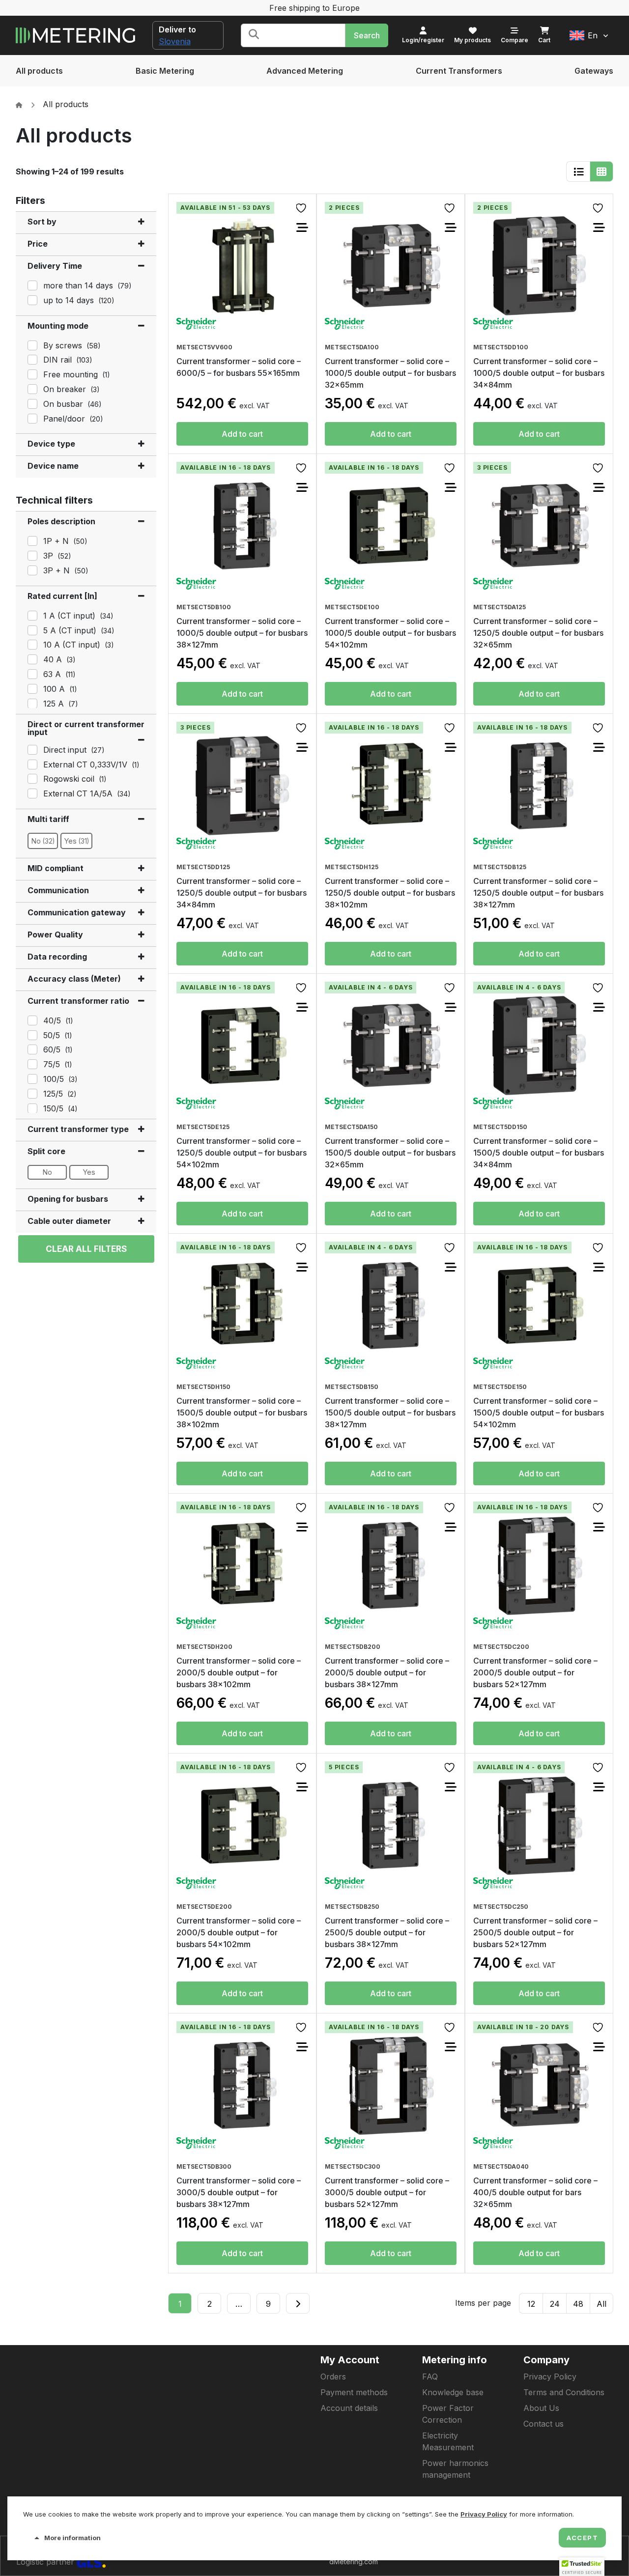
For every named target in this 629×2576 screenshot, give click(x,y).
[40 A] (31, 658)
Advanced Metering (305, 71)
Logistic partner (46, 2562)
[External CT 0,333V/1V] (31, 764)
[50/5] (31, 1034)
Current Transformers (459, 71)
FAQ (430, 2377)
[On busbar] (31, 403)
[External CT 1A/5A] (31, 793)
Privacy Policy (550, 2377)
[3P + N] (31, 569)
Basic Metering (165, 71)
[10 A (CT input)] (31, 644)
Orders (333, 2377)
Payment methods (354, 2392)
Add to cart (242, 434)
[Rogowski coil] (31, 778)
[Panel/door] (31, 418)
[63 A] (31, 673)
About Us (541, 2408)
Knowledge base (453, 2392)
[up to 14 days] (31, 299)
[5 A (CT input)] (31, 629)
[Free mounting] (31, 373)
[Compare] (302, 227)
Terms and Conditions (564, 2392)
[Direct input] (31, 749)
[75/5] (31, 1063)
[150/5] (31, 1107)
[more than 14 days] (31, 284)
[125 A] (31, 703)
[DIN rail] (31, 359)
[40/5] (31, 1019)
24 (555, 2304)
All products (39, 71)
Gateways (594, 71)
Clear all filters (86, 1249)
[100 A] (31, 688)
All (601, 2304)
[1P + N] (31, 540)
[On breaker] (31, 388)
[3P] (31, 555)
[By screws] (31, 344)
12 (531, 2304)
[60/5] (31, 1048)
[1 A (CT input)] (31, 615)
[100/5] (31, 1078)
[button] (589, 35)
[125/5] (31, 1093)
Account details (349, 2408)
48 (578, 2304)
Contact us (543, 2424)
